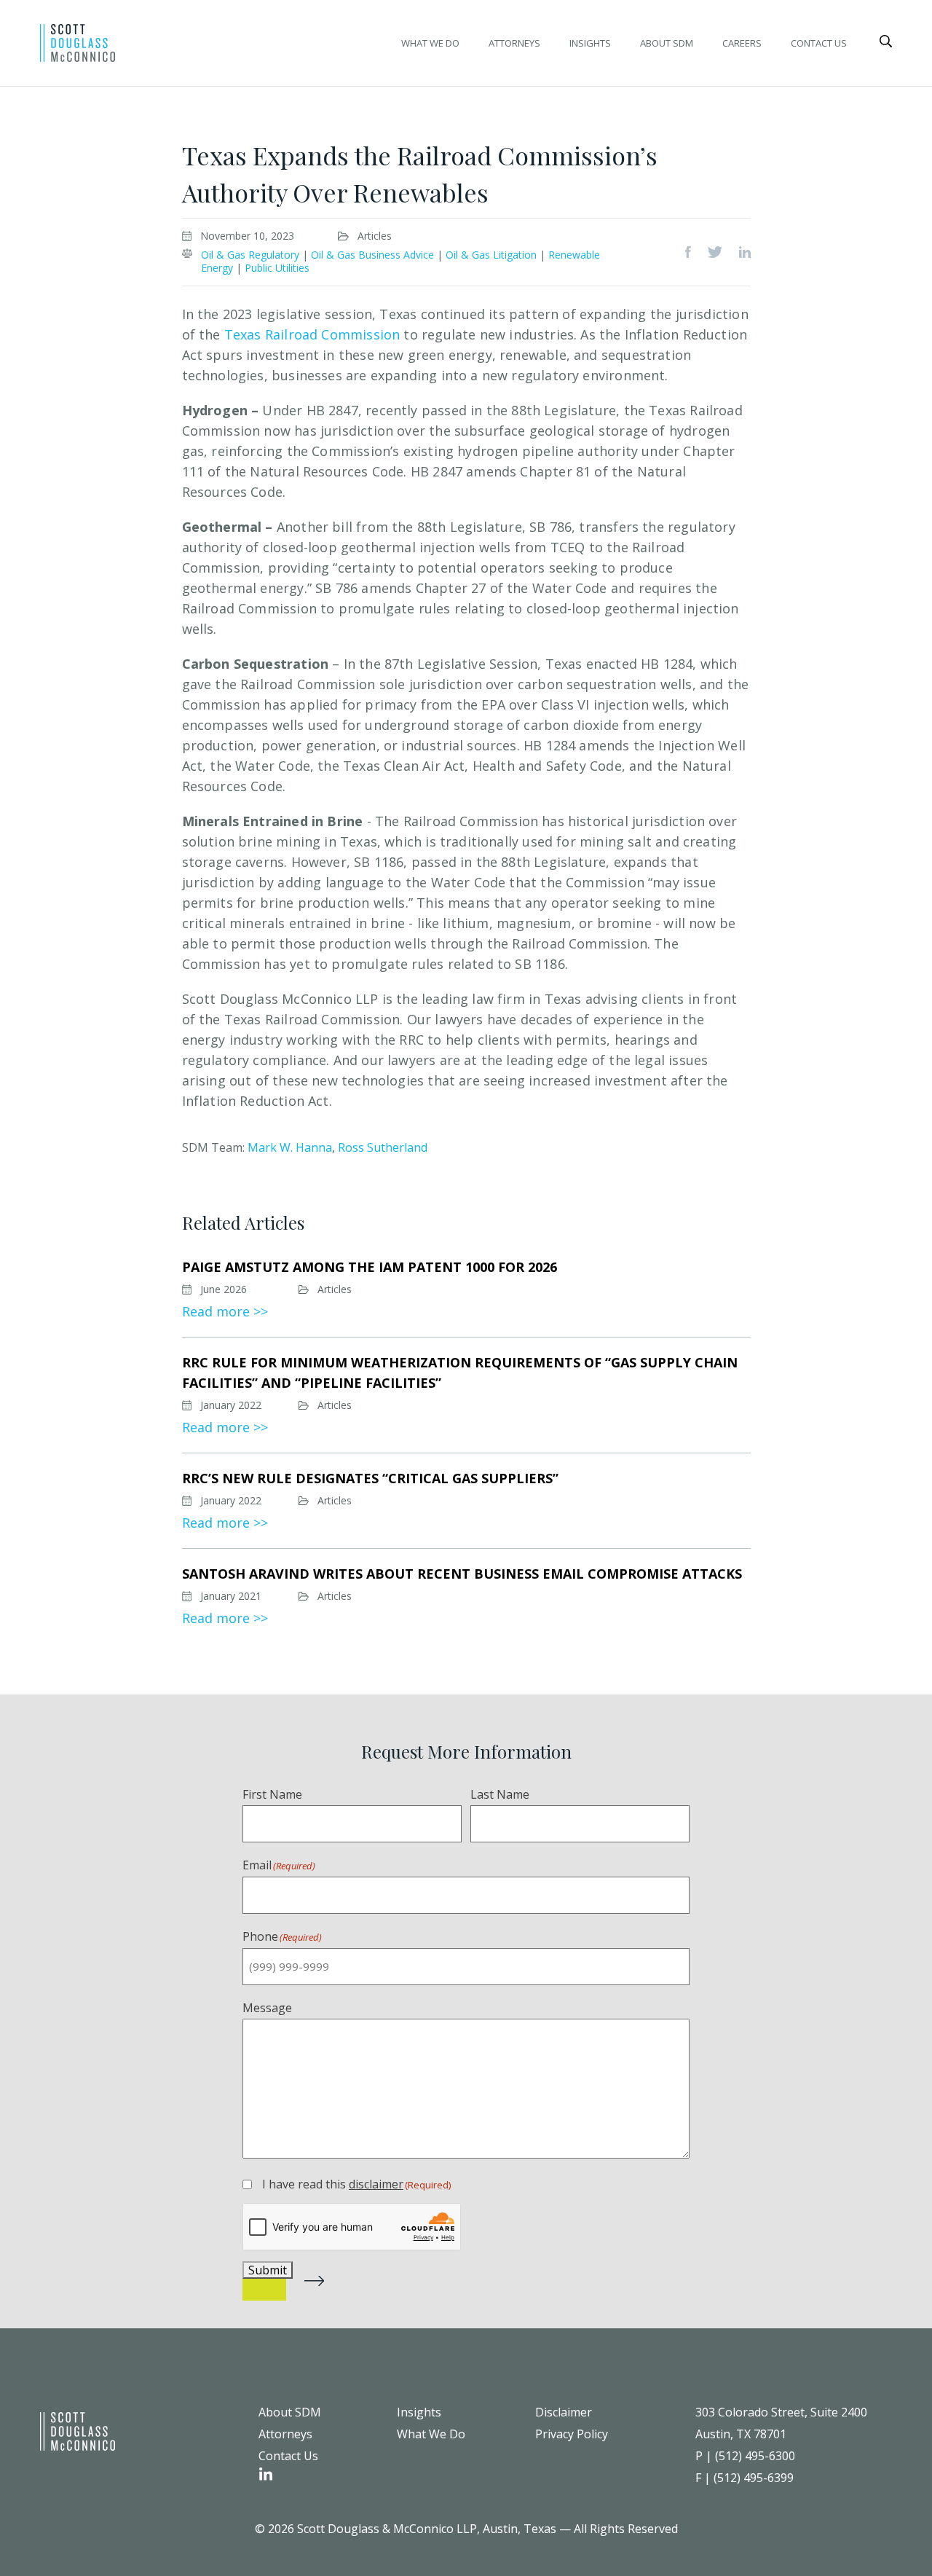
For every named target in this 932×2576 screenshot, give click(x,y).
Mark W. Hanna (290, 1147)
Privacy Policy (572, 2434)
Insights (590, 43)
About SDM (667, 43)
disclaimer (376, 2184)
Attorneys (514, 43)
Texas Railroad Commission (312, 334)
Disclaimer (564, 2412)
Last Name (500, 1794)
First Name (272, 1794)
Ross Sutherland (383, 1147)
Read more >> (225, 1311)
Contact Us (819, 43)
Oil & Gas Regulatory (250, 255)
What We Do (430, 43)
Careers (742, 43)
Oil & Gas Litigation (491, 255)
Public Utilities (277, 268)
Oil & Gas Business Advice (372, 255)
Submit (268, 2270)
